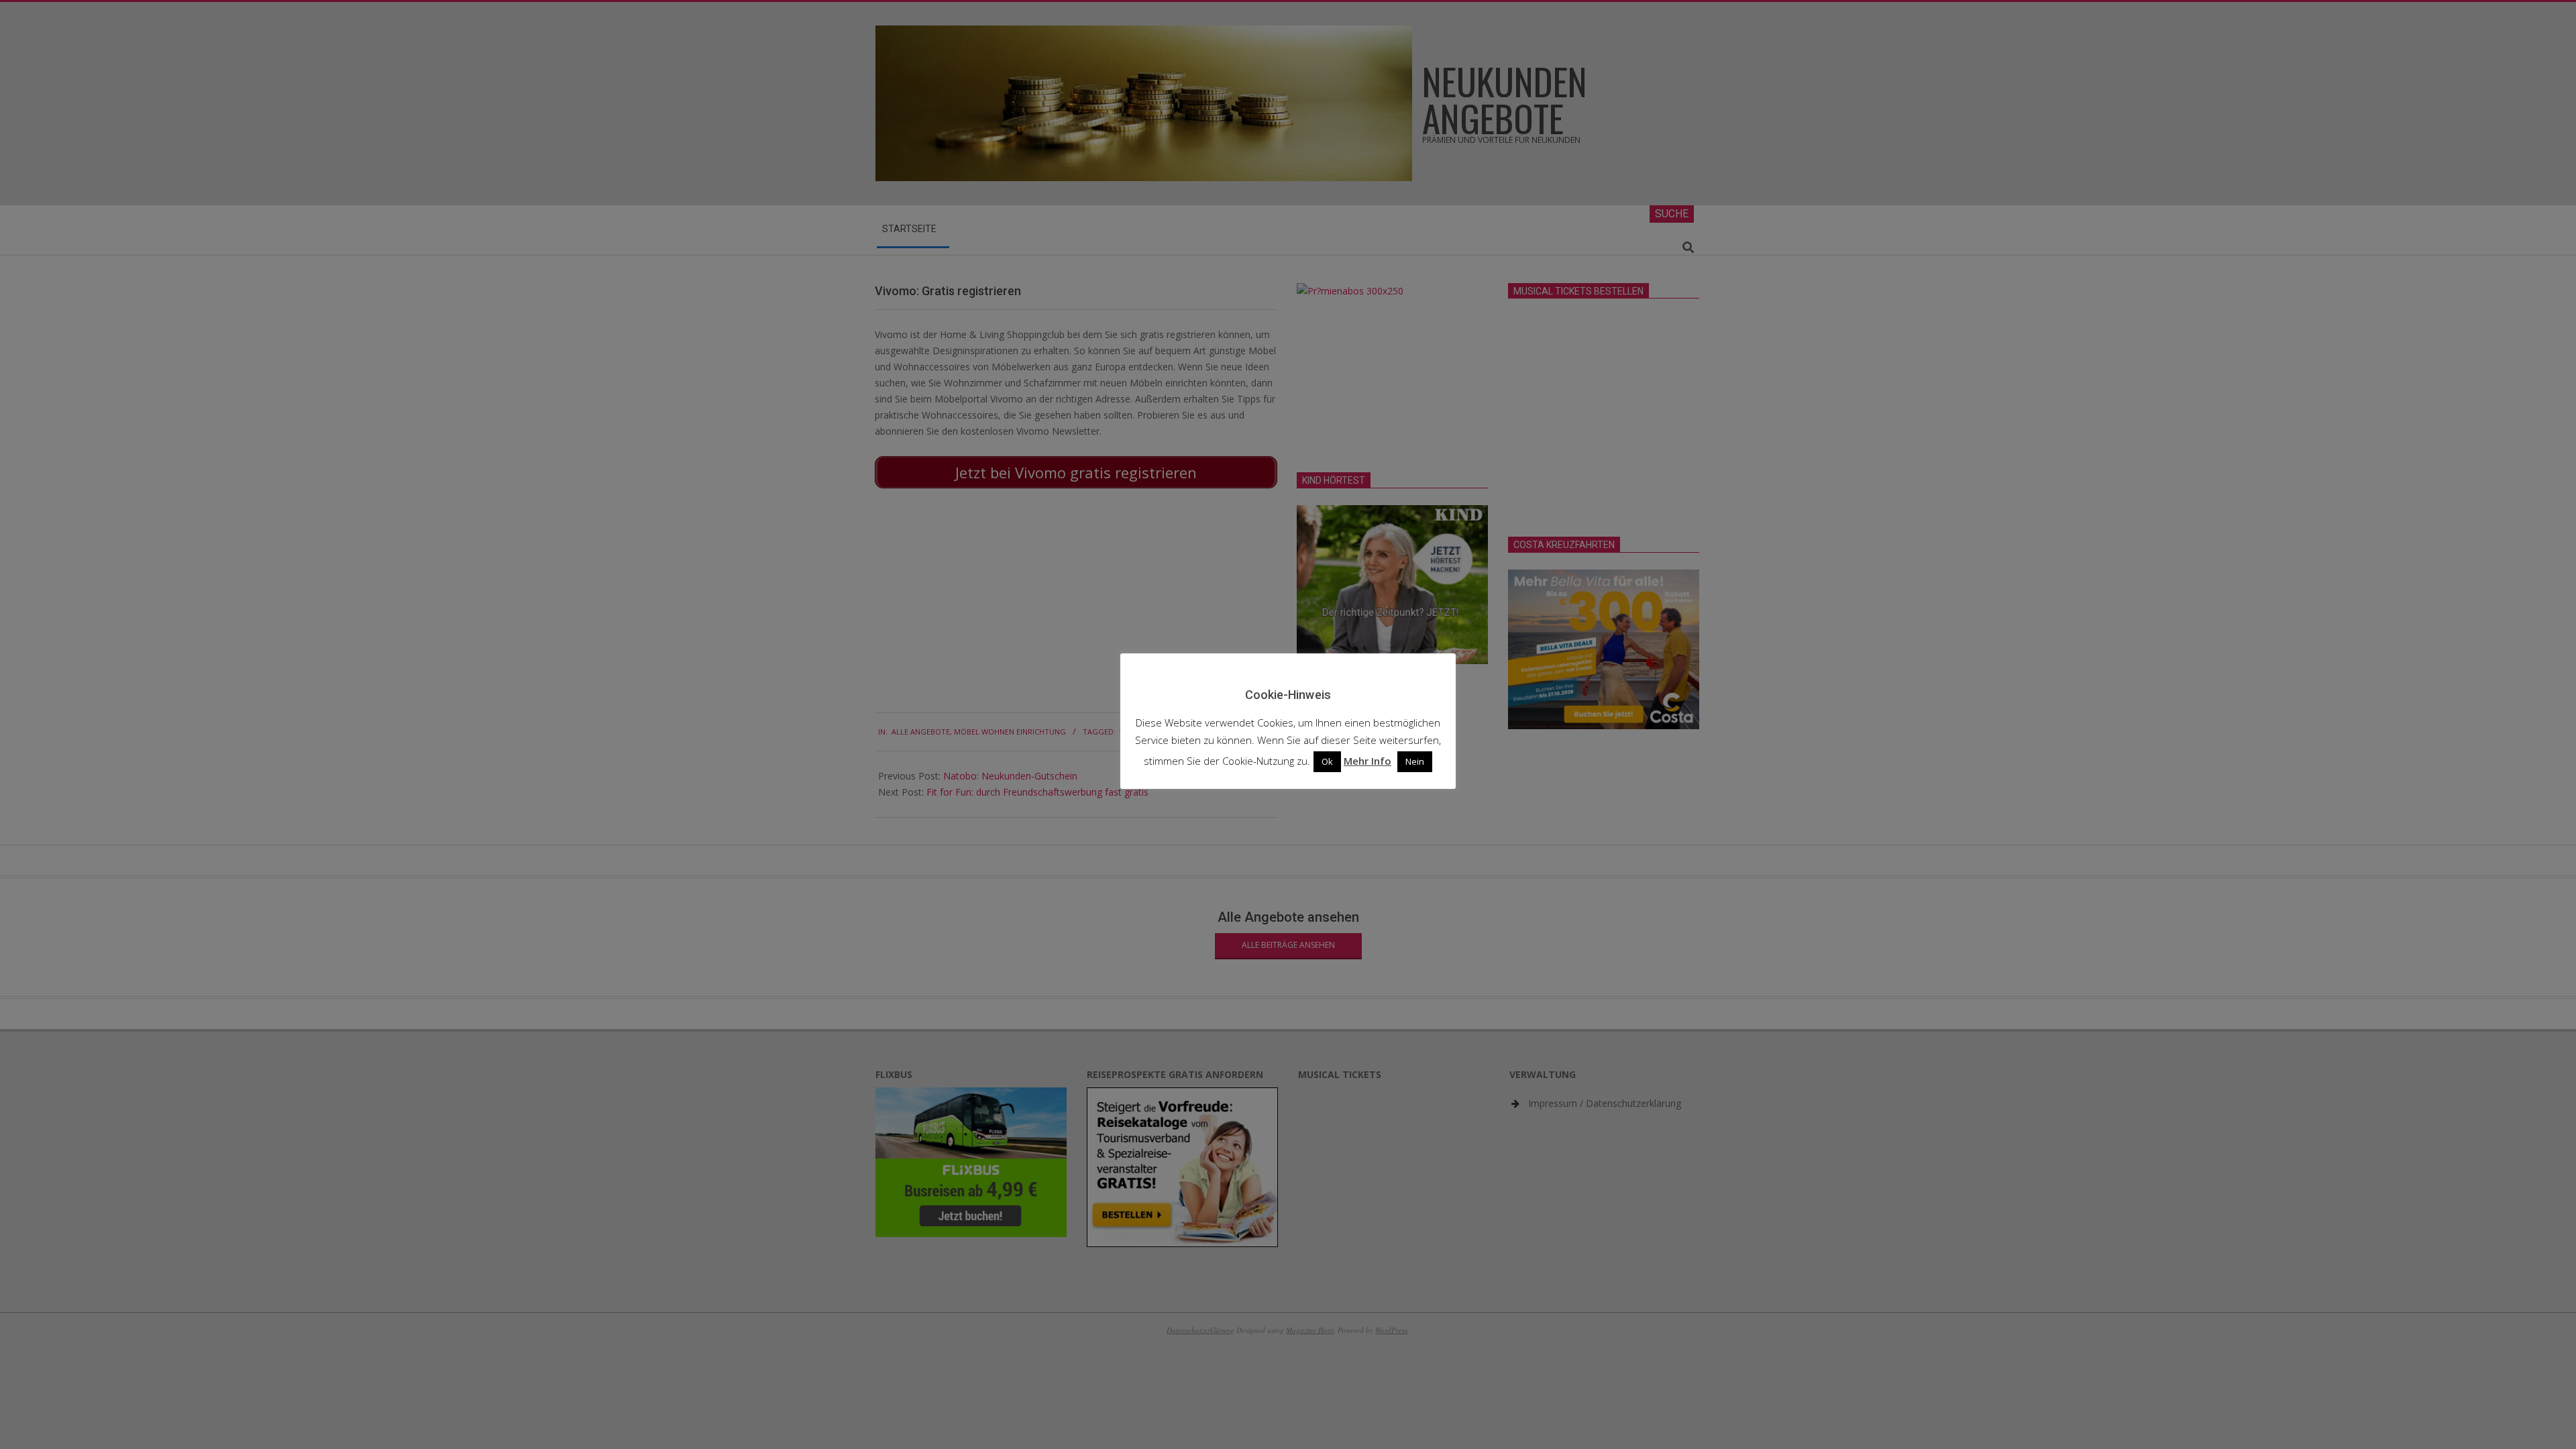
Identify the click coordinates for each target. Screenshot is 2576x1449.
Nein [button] (1415, 761)
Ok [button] (1327, 761)
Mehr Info (1367, 761)
